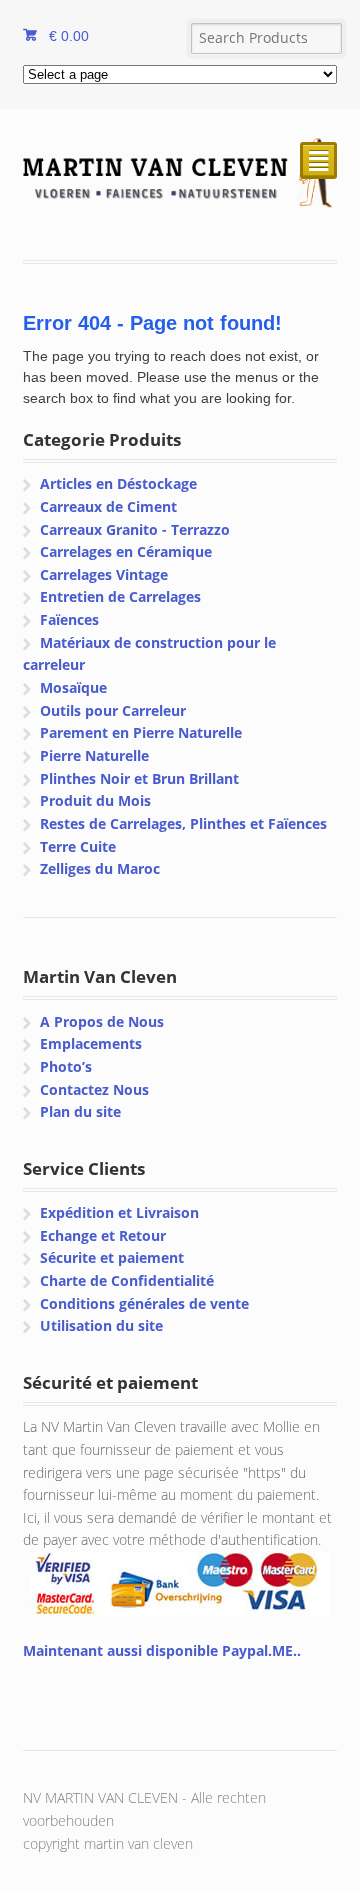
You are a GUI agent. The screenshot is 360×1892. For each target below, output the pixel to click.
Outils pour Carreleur (113, 710)
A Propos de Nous (102, 1021)
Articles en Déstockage (118, 483)
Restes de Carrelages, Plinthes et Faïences (183, 823)
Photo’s (66, 1066)
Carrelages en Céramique (126, 551)
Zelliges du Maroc (100, 868)
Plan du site (80, 1111)
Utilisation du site (101, 1325)
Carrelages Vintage (104, 574)
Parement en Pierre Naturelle (141, 732)
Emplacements (91, 1043)
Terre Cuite (78, 846)
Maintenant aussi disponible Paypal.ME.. (162, 1650)
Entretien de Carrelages (120, 596)
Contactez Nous (94, 1089)
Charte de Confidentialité (127, 1280)
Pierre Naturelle (94, 755)
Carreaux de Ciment (108, 506)
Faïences (69, 619)
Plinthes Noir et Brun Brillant (139, 778)
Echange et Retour (103, 1235)
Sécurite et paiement (112, 1257)
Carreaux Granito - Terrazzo (135, 529)
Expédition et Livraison (119, 1212)
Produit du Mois (95, 800)
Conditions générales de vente (144, 1303)
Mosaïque (73, 687)
